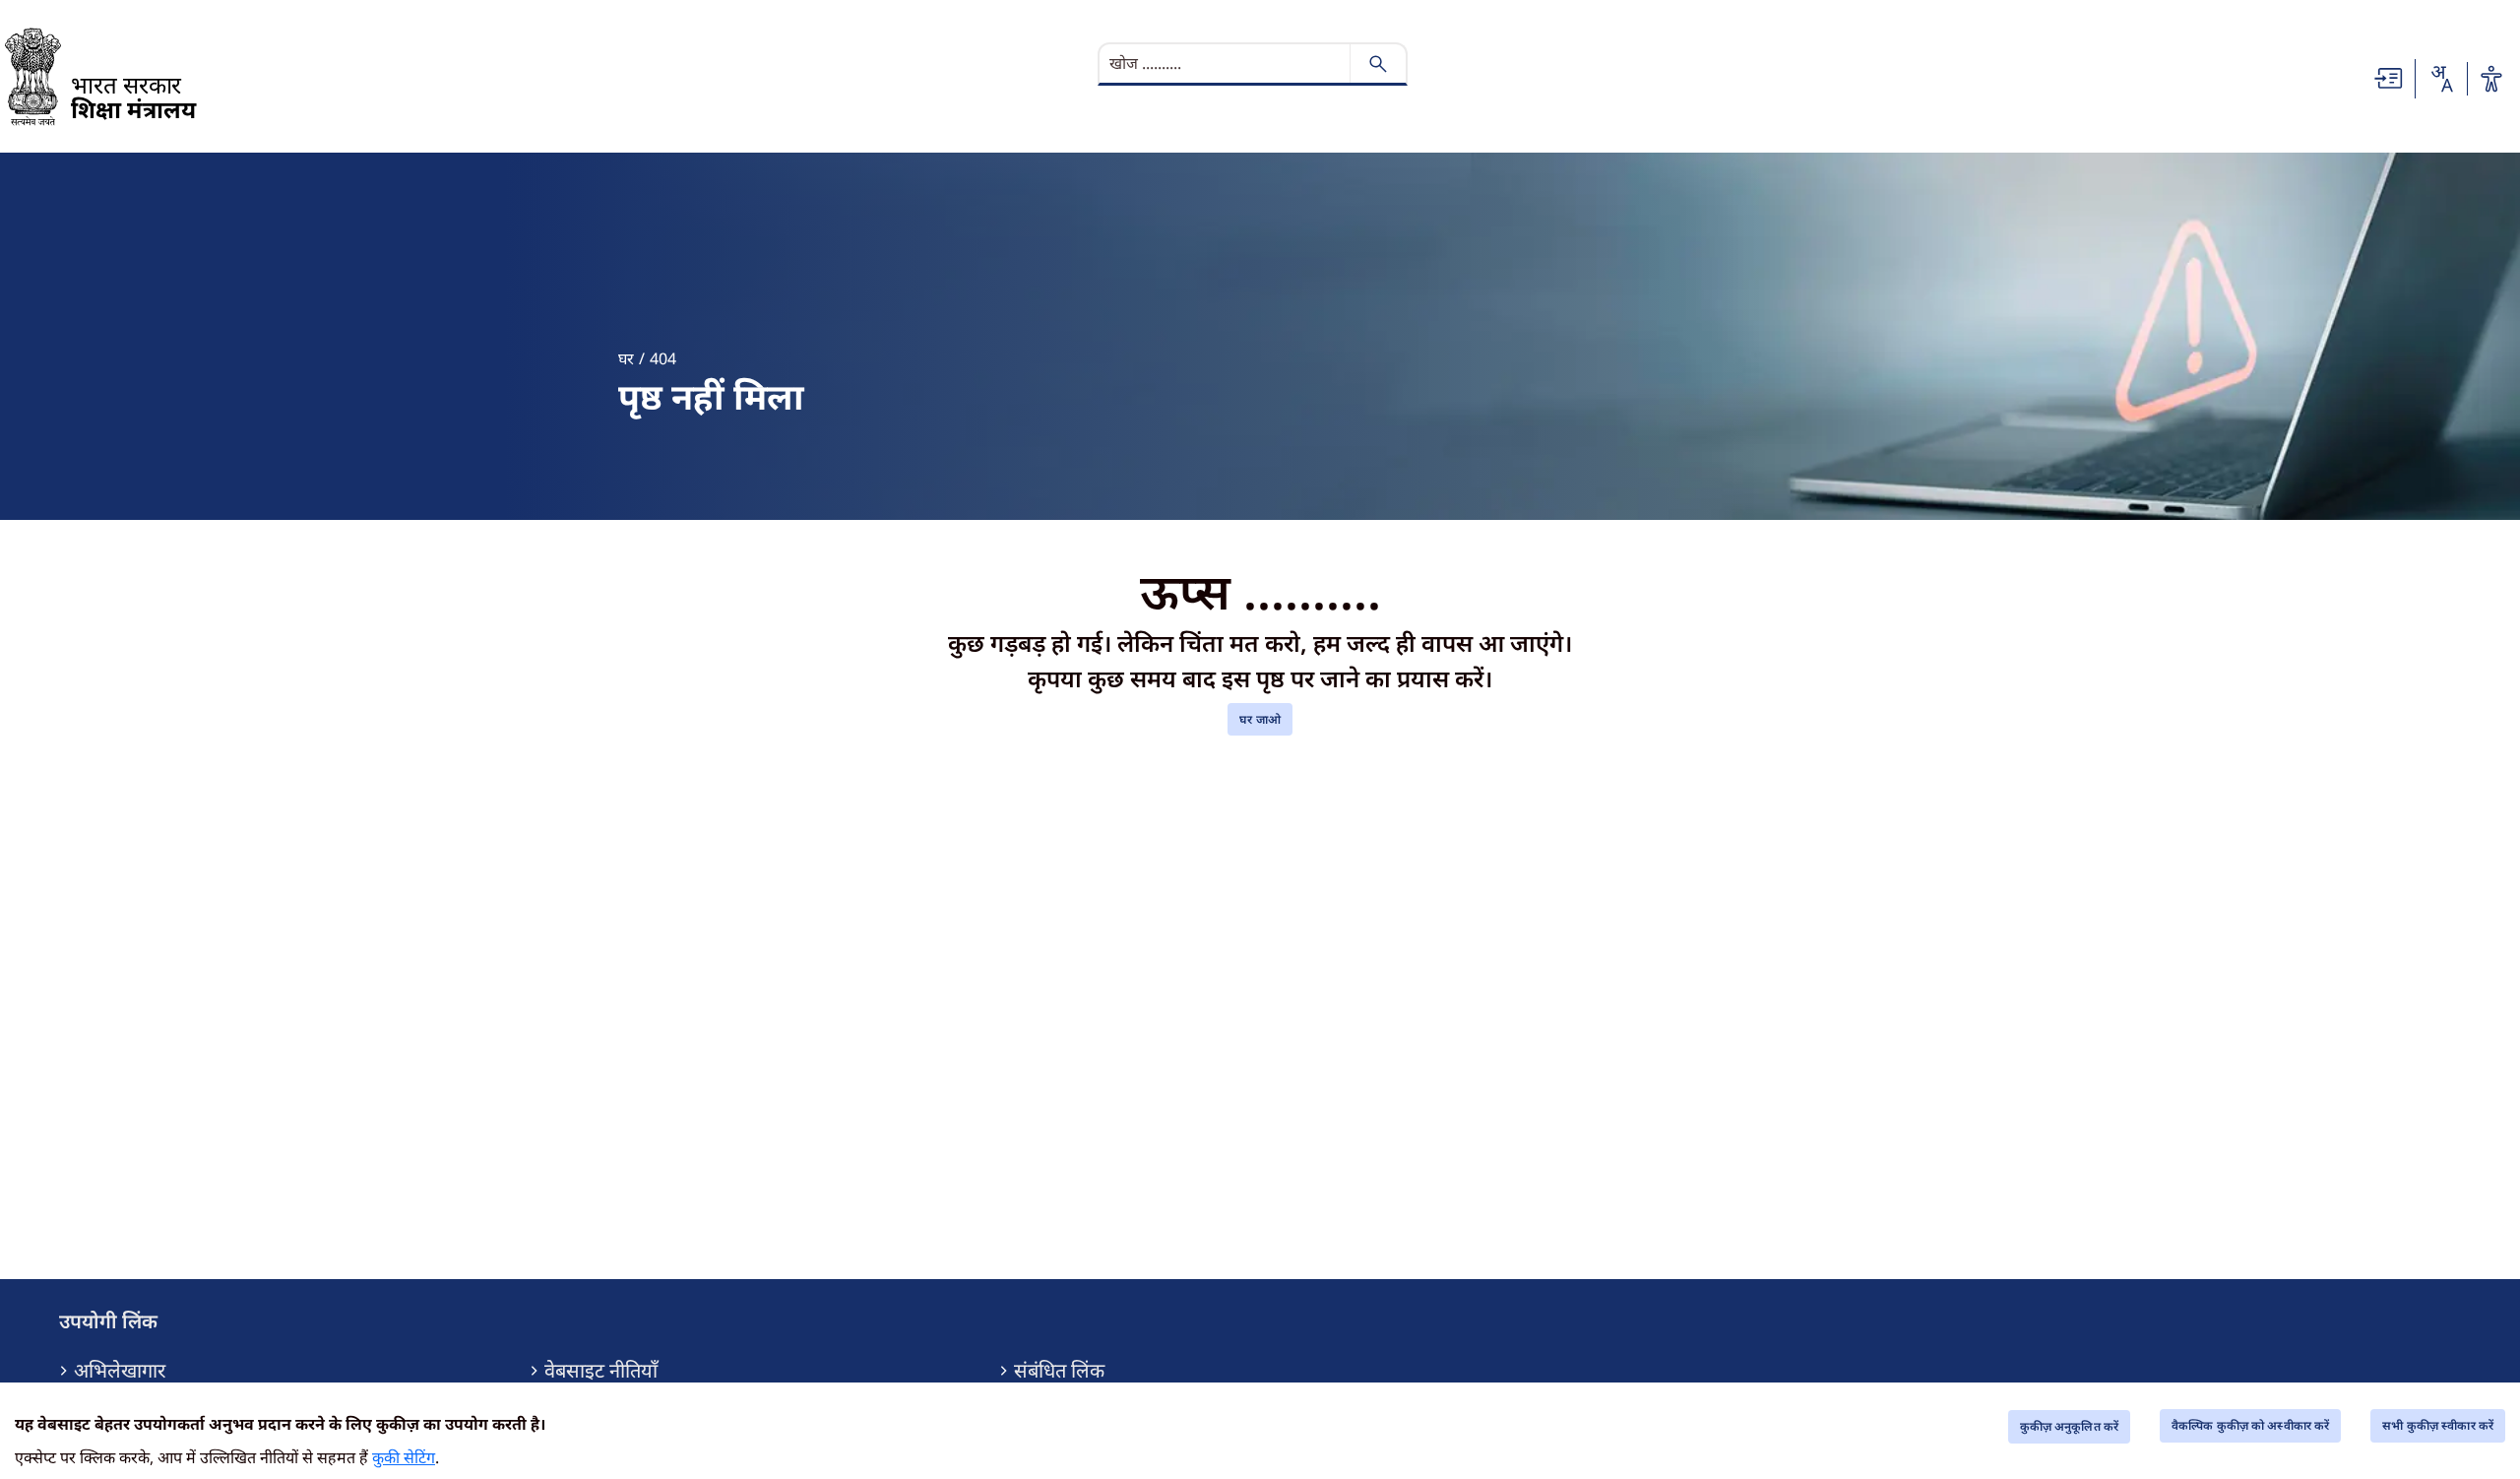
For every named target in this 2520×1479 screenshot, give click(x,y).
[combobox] (2441, 79)
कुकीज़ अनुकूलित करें (2069, 1426)
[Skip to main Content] (2389, 77)
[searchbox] (1227, 63)
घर (626, 358)
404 (663, 358)
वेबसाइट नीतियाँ (601, 1371)
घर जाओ (1260, 719)
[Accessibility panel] (2491, 79)
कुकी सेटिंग (404, 1457)
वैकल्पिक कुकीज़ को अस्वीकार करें (2250, 1425)
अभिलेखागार (120, 1371)
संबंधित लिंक (1059, 1371)
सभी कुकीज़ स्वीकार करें (2438, 1425)
